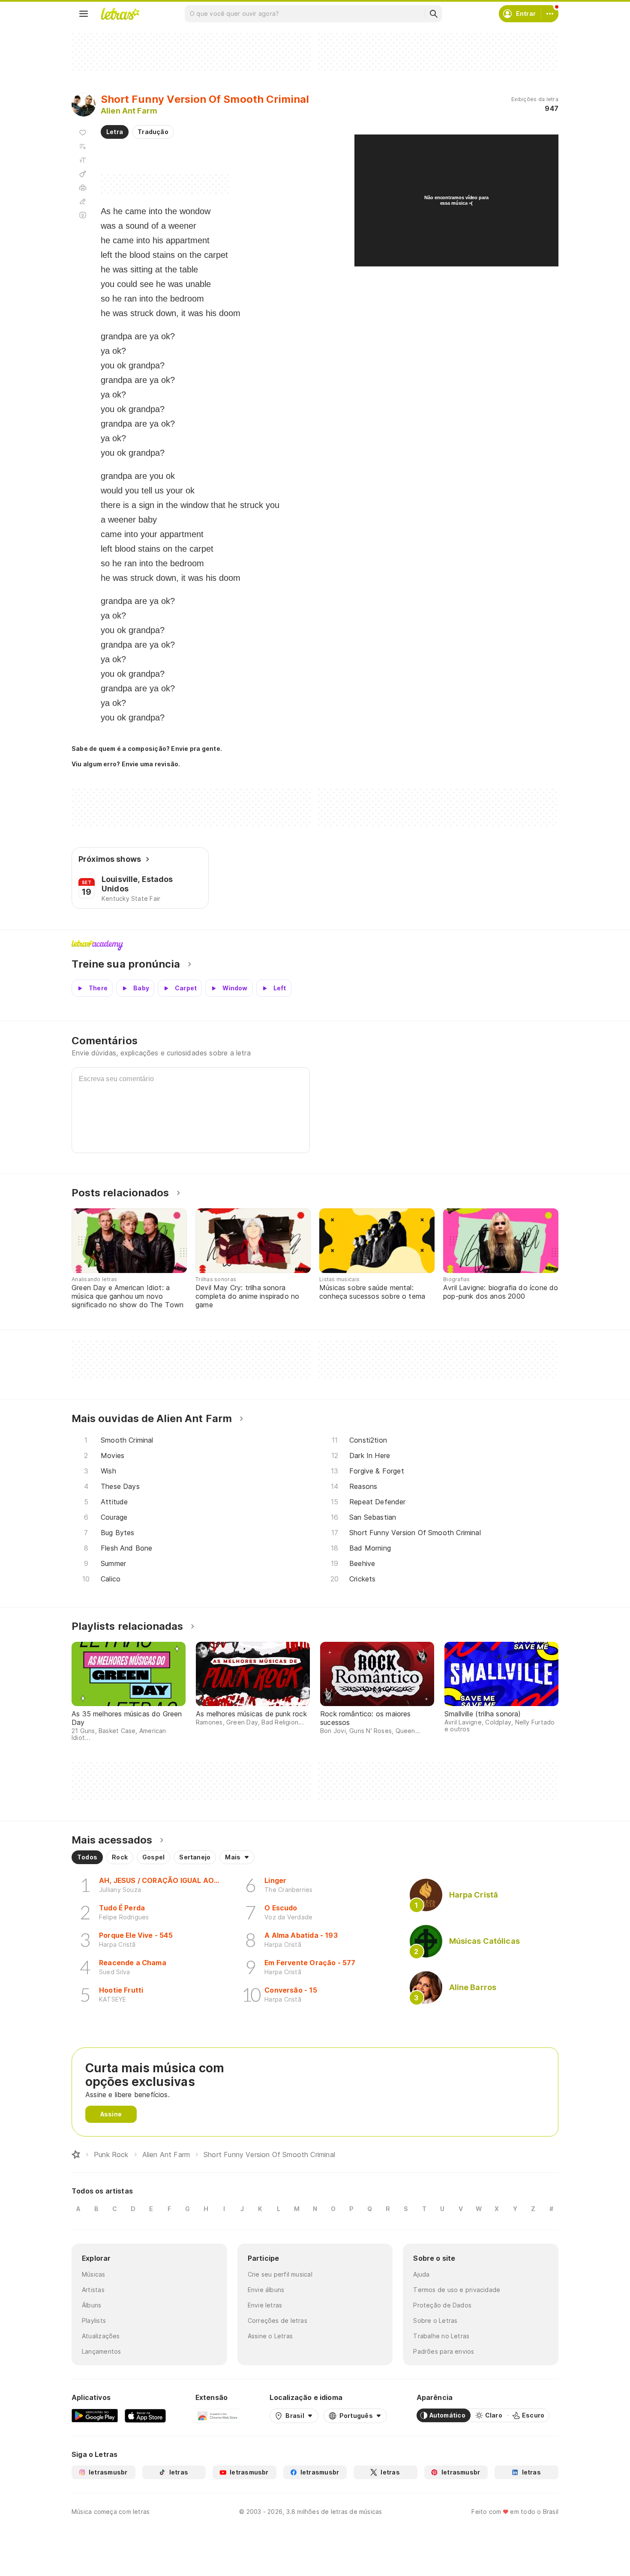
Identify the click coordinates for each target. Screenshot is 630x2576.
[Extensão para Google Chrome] (218, 2415)
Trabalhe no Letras (441, 2336)
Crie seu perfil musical (280, 2274)
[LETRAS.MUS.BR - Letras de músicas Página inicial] (120, 14)
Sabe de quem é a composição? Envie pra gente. (147, 749)
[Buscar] (433, 14)
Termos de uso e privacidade (457, 2290)
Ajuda (421, 2274)
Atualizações (101, 2336)
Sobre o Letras (435, 2320)
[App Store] (145, 2415)
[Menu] (84, 14)
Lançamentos (101, 2351)
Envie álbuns (266, 2290)
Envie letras (265, 2305)
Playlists (94, 2320)
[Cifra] (83, 174)
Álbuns (91, 2305)
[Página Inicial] (76, 2155)
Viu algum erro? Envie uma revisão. (126, 764)
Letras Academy (315, 945)
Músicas (94, 2274)
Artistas (93, 2290)
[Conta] (550, 14)
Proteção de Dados (442, 2305)
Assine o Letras (270, 2336)
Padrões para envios (444, 2351)
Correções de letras (277, 2320)
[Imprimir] (83, 188)
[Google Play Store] (95, 2415)
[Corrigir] (83, 201)
